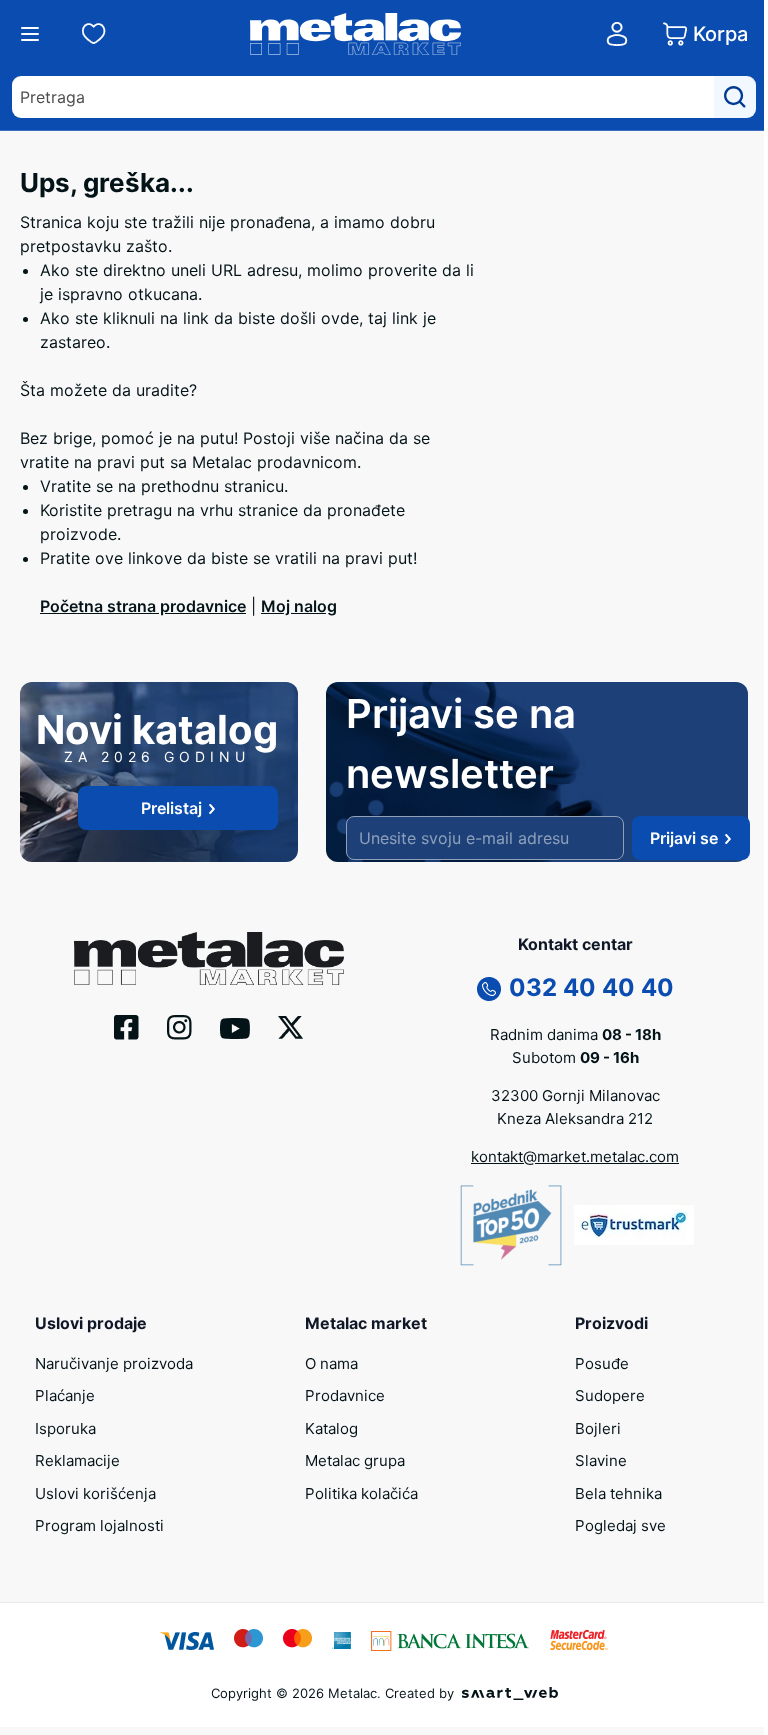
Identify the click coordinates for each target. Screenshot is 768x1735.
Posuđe (602, 1363)
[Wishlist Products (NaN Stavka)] (94, 34)
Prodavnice (345, 1395)
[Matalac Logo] (209, 957)
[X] (291, 1026)
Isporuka (65, 1428)
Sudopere (610, 1395)
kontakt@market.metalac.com (575, 1156)
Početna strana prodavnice (143, 606)
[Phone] (489, 987)
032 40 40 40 (591, 987)
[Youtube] (235, 1026)
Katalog (331, 1428)
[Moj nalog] (617, 34)
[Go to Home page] (356, 34)
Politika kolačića (361, 1493)
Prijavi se (684, 838)
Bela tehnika (618, 1493)
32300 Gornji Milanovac (575, 1095)
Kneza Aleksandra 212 (575, 1118)
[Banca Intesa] (450, 1639)
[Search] (735, 97)
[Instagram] (179, 1025)
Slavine (601, 1460)
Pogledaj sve (620, 1525)
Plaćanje (65, 1395)
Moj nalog (299, 606)
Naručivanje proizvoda (114, 1363)
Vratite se (76, 486)
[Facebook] (126, 1025)
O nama (331, 1363)
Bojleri (598, 1428)
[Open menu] (30, 34)
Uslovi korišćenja (95, 1493)
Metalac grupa (355, 1460)
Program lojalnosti (99, 1525)
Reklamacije (77, 1460)
